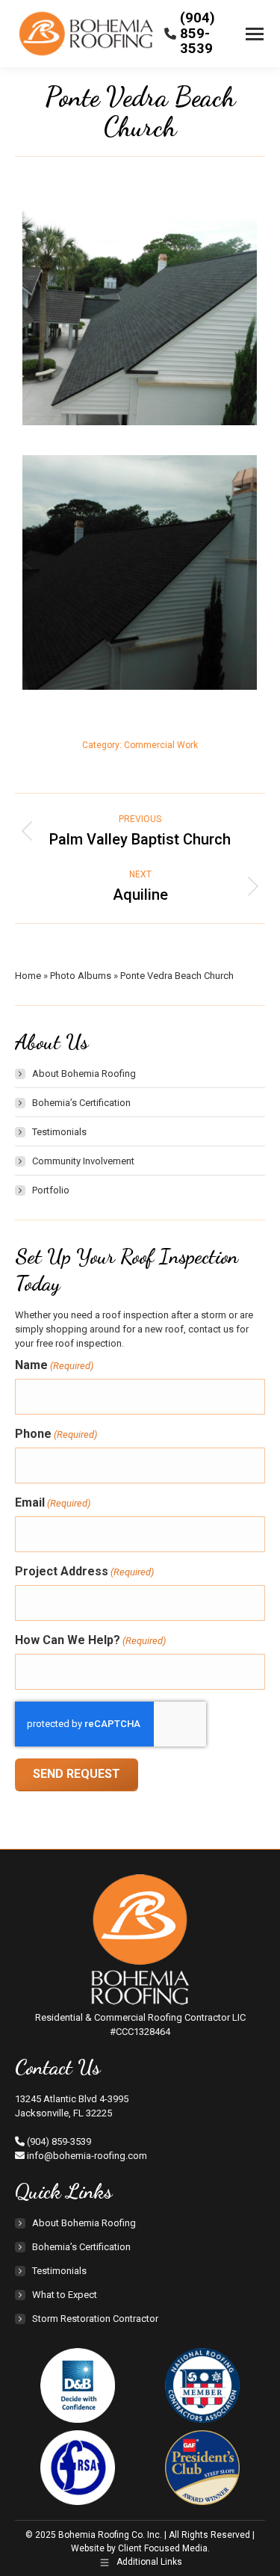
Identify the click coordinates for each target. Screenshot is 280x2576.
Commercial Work (161, 745)
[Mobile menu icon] (255, 34)
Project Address (84, 1571)
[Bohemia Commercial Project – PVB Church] (140, 308)
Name (54, 1365)
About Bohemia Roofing (84, 1074)
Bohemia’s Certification (81, 1103)
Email (53, 1502)
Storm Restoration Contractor (95, 2319)
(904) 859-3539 (197, 33)
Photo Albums (81, 976)
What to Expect (65, 2295)
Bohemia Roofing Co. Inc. (111, 2535)
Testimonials (59, 1132)
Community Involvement (83, 1161)
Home (28, 976)
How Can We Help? (90, 1640)
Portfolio (51, 1190)
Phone (56, 1434)
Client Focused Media (163, 2548)
